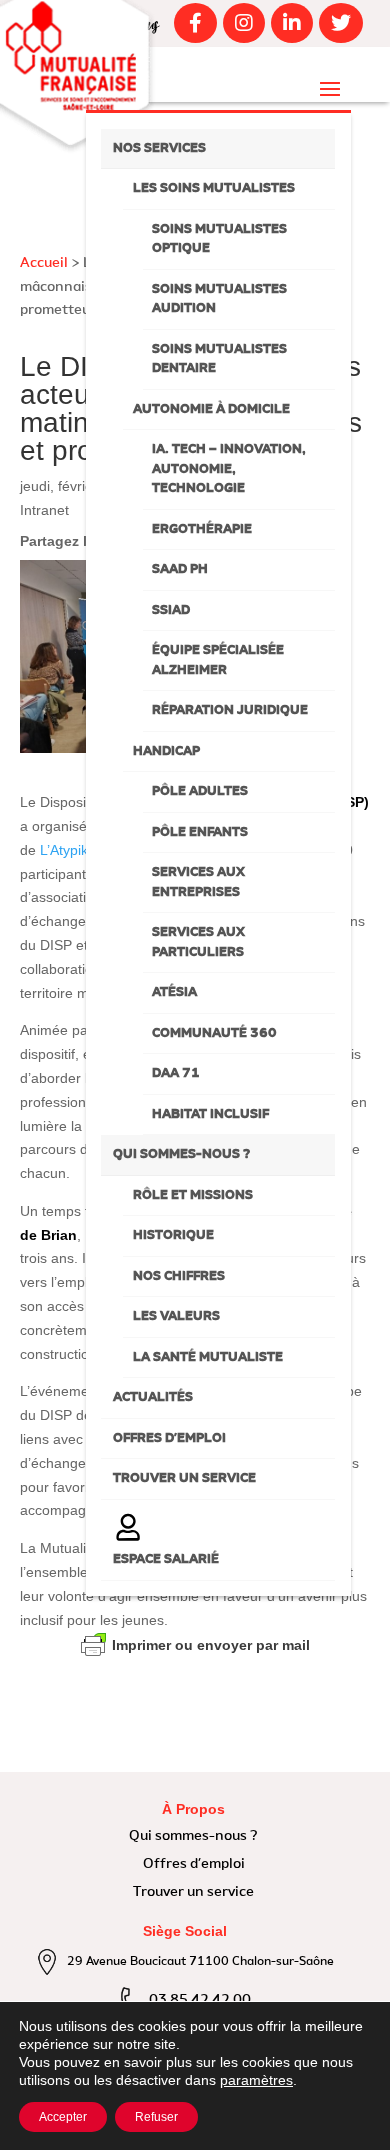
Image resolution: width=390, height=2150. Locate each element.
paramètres (256, 2080)
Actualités (153, 1397)
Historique (173, 1235)
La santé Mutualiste (208, 1357)
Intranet (44, 510)
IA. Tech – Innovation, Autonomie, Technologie (229, 469)
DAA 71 (176, 1073)
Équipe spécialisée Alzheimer (218, 660)
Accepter (63, 2117)
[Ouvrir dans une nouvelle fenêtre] (192, 23)
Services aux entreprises (198, 882)
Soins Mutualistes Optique (219, 239)
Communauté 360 (214, 1033)
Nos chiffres (179, 1276)
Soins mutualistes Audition (219, 299)
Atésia (174, 992)
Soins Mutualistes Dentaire (219, 359)
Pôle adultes (200, 791)
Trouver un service (184, 1478)
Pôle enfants (200, 832)
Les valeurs (176, 1316)
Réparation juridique (230, 710)
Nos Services (159, 148)
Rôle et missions (193, 1195)
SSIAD (171, 610)
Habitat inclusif (210, 1114)
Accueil (44, 263)
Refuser (156, 2117)
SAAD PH (180, 569)
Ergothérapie (202, 529)
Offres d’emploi (169, 1438)
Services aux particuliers (198, 942)
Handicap (166, 751)
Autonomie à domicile (211, 409)
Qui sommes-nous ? (181, 1154)
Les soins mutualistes (214, 188)
